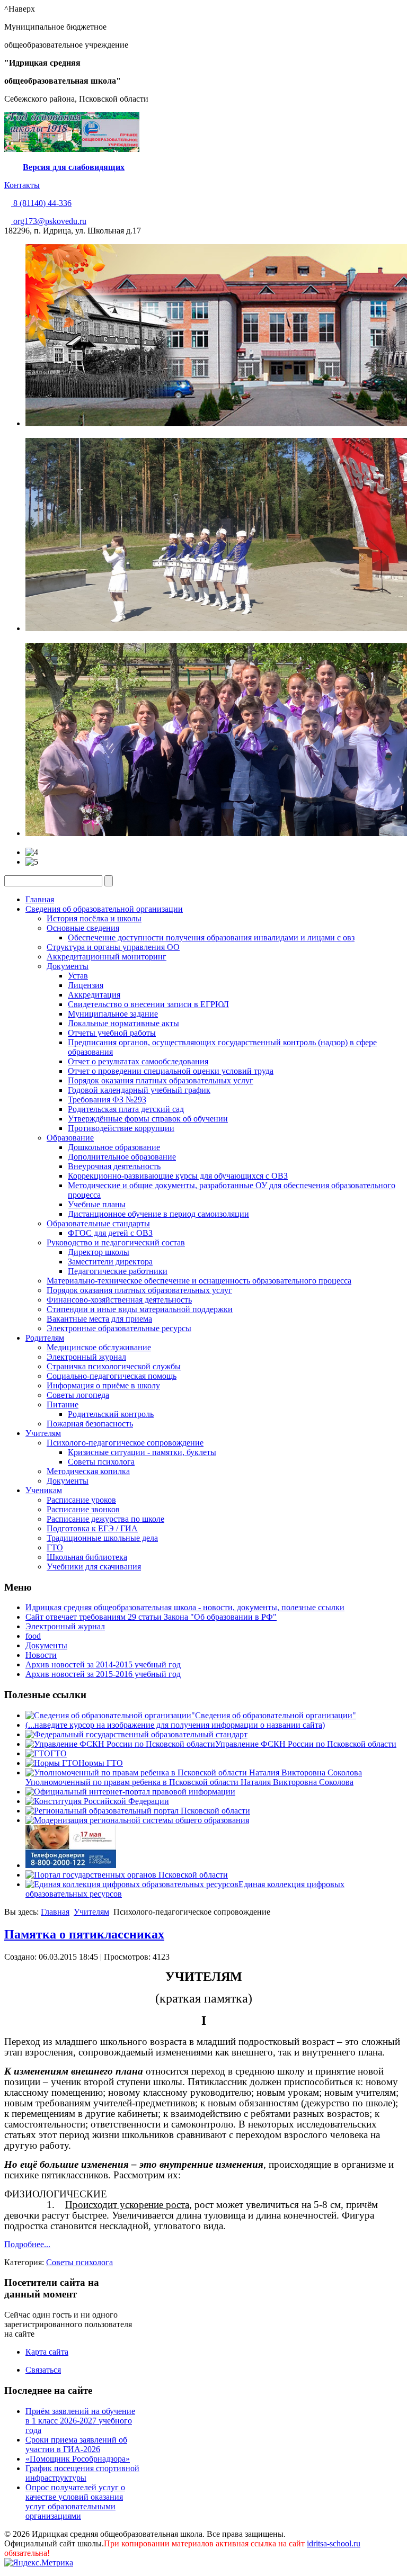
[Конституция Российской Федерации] (97, 1801)
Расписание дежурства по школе (105, 1519)
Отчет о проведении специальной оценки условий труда (171, 1071)
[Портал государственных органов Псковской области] (127, 1875)
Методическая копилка (88, 1471)
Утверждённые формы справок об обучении (148, 1119)
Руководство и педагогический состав (116, 1242)
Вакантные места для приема (99, 1319)
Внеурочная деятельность (114, 1166)
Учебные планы (97, 1204)
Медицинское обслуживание (99, 1347)
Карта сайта (47, 2352)
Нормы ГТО (101, 1763)
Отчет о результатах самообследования (138, 1061)
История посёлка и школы (94, 918)
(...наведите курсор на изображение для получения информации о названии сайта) (175, 1725)
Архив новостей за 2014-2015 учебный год (103, 1664)
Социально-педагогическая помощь (112, 1376)
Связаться (43, 2370)
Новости (41, 1655)
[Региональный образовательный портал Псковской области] (138, 1811)
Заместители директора (110, 1262)
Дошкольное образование (114, 1147)
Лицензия (86, 985)
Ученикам (44, 1490)
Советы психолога (101, 1462)
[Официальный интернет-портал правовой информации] (130, 1792)
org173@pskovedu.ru (49, 221)
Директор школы (99, 1252)
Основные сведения (83, 928)
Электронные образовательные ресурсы (119, 1328)
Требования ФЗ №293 (107, 1099)
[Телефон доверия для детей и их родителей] (71, 1865)
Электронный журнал (86, 1357)
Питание (63, 1404)
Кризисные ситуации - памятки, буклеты (142, 1452)
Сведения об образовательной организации (104, 909)
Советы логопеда (78, 1395)
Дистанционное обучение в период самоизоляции (158, 1214)
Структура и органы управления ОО (113, 947)
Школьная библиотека (87, 1557)
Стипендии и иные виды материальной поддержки (140, 1309)
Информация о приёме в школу (103, 1385)
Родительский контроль (111, 1414)
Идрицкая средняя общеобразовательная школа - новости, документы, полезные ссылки (185, 1607)
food (33, 1636)
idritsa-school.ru (334, 2543)
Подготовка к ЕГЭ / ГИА (92, 1528)
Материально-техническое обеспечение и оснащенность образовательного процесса (199, 1281)
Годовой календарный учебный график (139, 1090)
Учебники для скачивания (94, 1567)
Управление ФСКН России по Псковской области (306, 1744)
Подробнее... (27, 2244)
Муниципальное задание (113, 1014)
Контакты (22, 185)
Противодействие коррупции (121, 1128)
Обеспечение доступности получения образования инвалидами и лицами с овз (211, 937)
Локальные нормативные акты (123, 1023)
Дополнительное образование (122, 1157)
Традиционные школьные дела (102, 1538)
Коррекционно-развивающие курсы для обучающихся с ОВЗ (178, 1176)
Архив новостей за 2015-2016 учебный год (103, 1674)
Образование (70, 1138)
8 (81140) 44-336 (41, 203)
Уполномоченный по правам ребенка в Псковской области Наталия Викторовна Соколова (189, 1782)
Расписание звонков (83, 1509)
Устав (78, 976)
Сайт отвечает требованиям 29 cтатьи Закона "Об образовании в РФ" (151, 1617)
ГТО (55, 1547)
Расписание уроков (81, 1500)
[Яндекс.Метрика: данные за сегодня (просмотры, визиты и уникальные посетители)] (39, 2563)
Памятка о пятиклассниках (84, 1934)
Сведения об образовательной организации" (276, 1715)
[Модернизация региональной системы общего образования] (137, 1820)
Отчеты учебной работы (112, 1033)
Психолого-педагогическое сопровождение (125, 1443)
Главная (40, 899)
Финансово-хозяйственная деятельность (119, 1300)
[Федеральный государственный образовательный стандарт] (136, 1734)
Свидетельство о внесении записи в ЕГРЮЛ (148, 1004)
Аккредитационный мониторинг (107, 957)
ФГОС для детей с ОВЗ (110, 1233)
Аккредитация (94, 995)
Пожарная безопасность (90, 1424)
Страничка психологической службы (114, 1366)
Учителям (43, 1433)
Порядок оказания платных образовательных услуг (161, 1080)
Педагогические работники (118, 1271)
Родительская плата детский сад (126, 1109)
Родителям (45, 1338)
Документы (68, 966)
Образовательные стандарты (98, 1223)
